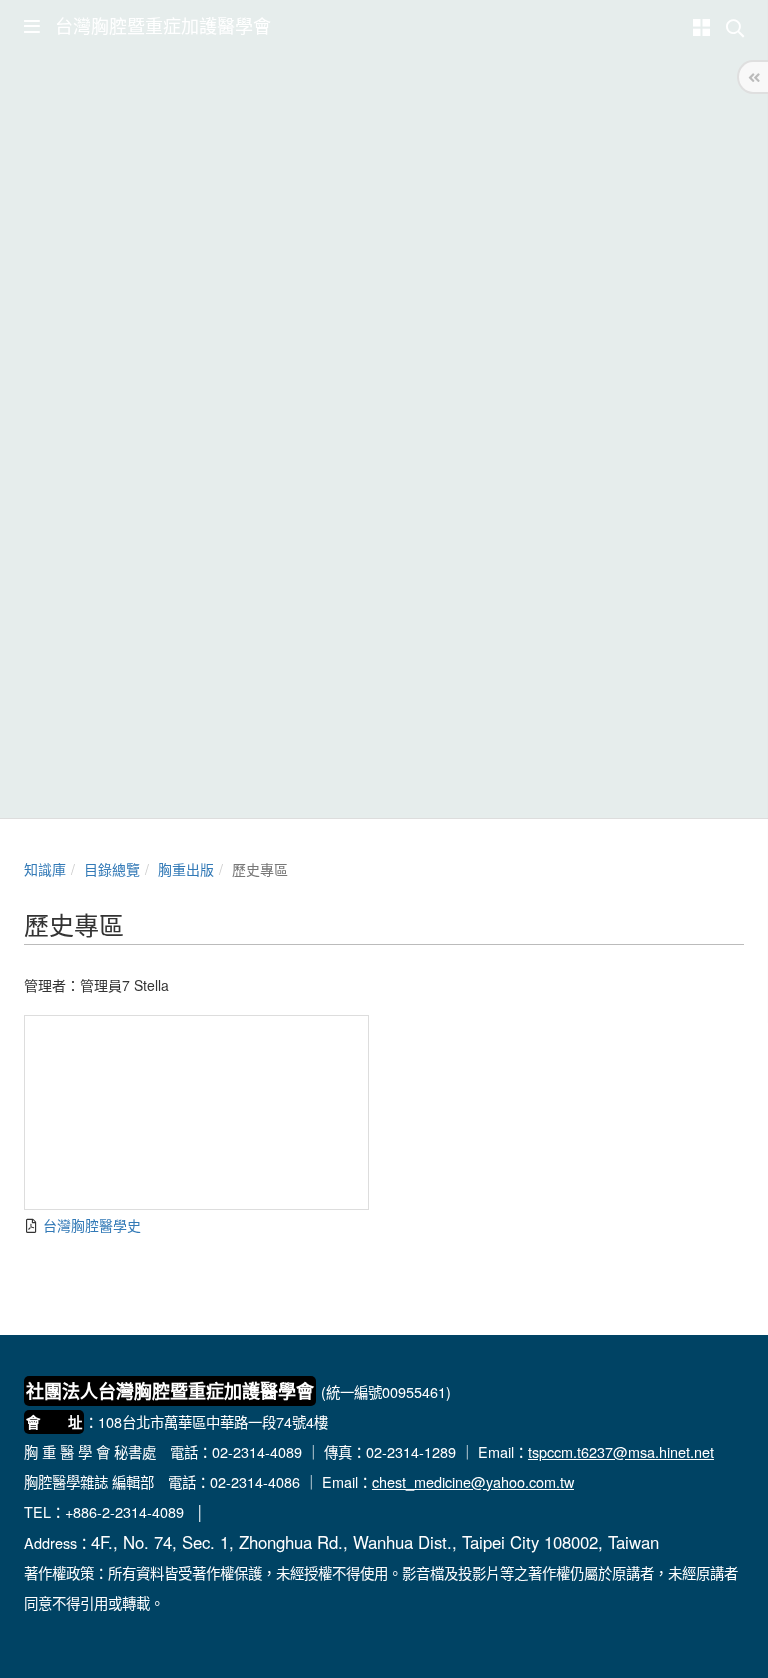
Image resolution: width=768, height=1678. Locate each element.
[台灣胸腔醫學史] (196, 1112)
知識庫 (45, 869)
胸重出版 (186, 869)
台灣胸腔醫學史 (90, 1225)
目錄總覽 (112, 869)
